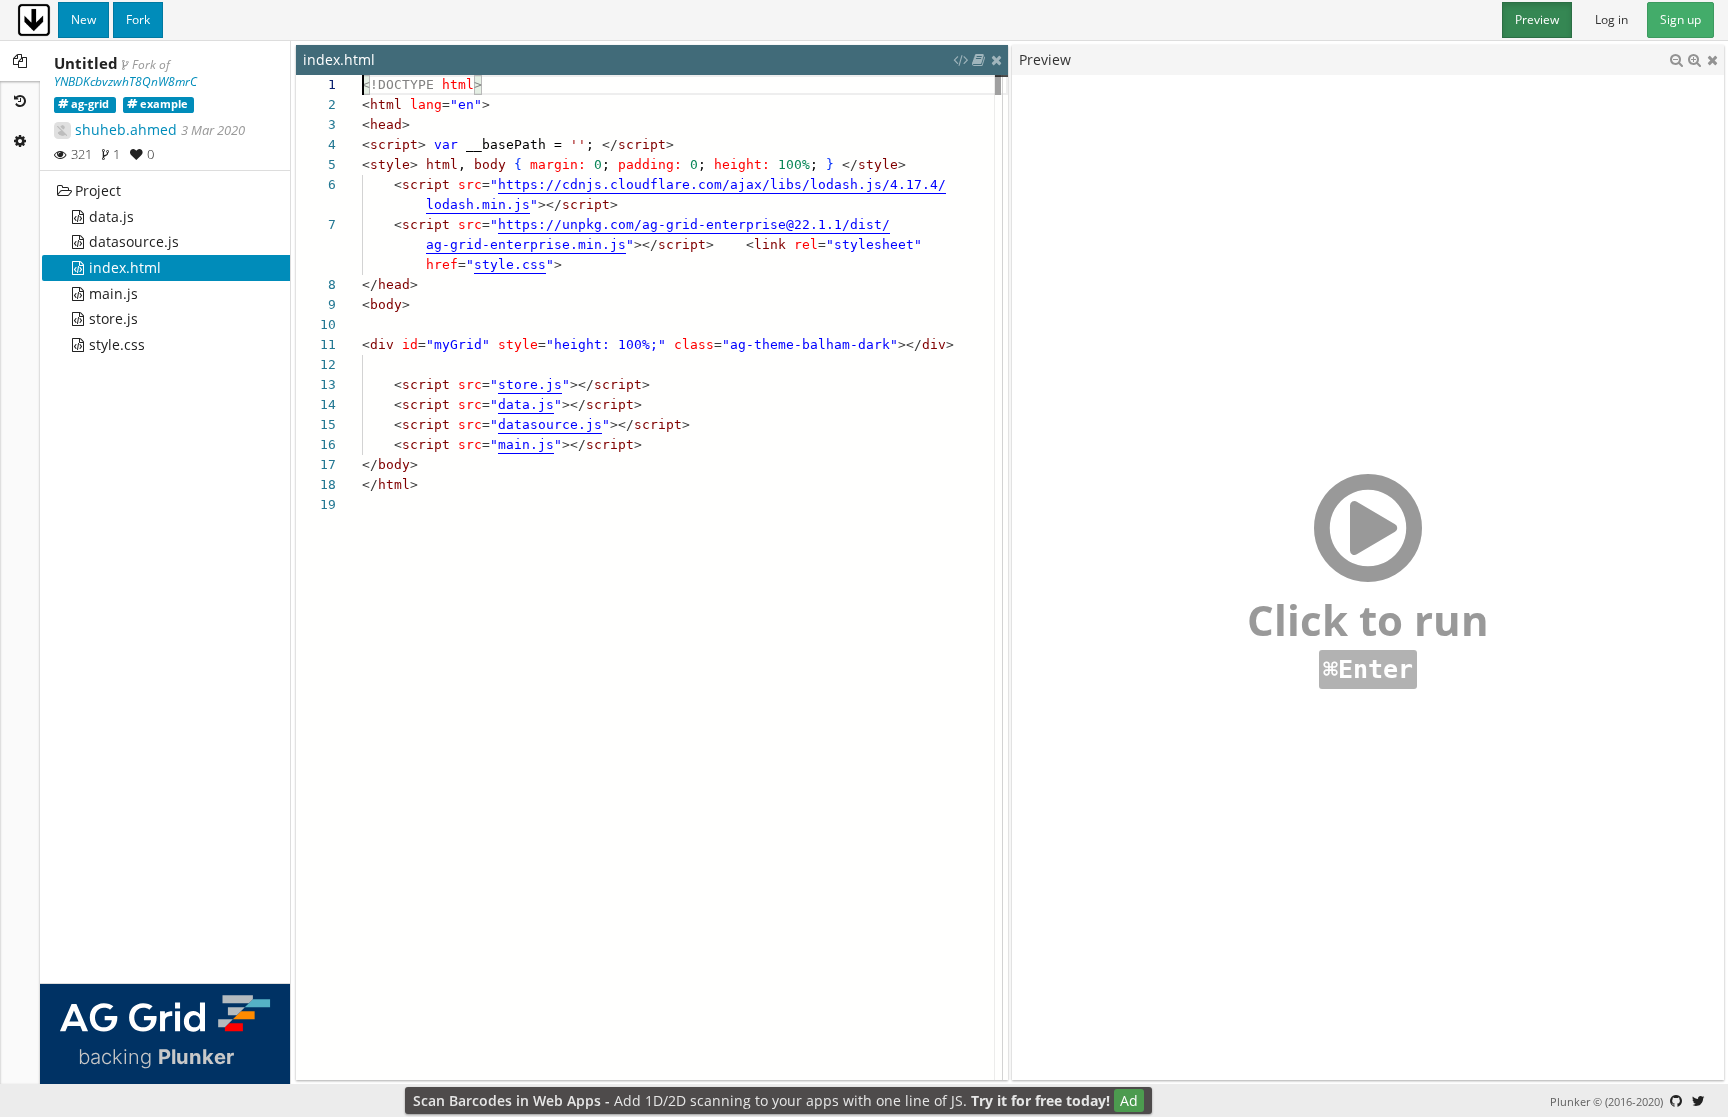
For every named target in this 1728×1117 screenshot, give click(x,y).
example (164, 104)
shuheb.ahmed (126, 129)
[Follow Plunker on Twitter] (1698, 1101)
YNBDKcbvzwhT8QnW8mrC (125, 81)
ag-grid (90, 104)
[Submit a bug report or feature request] (1676, 1101)
